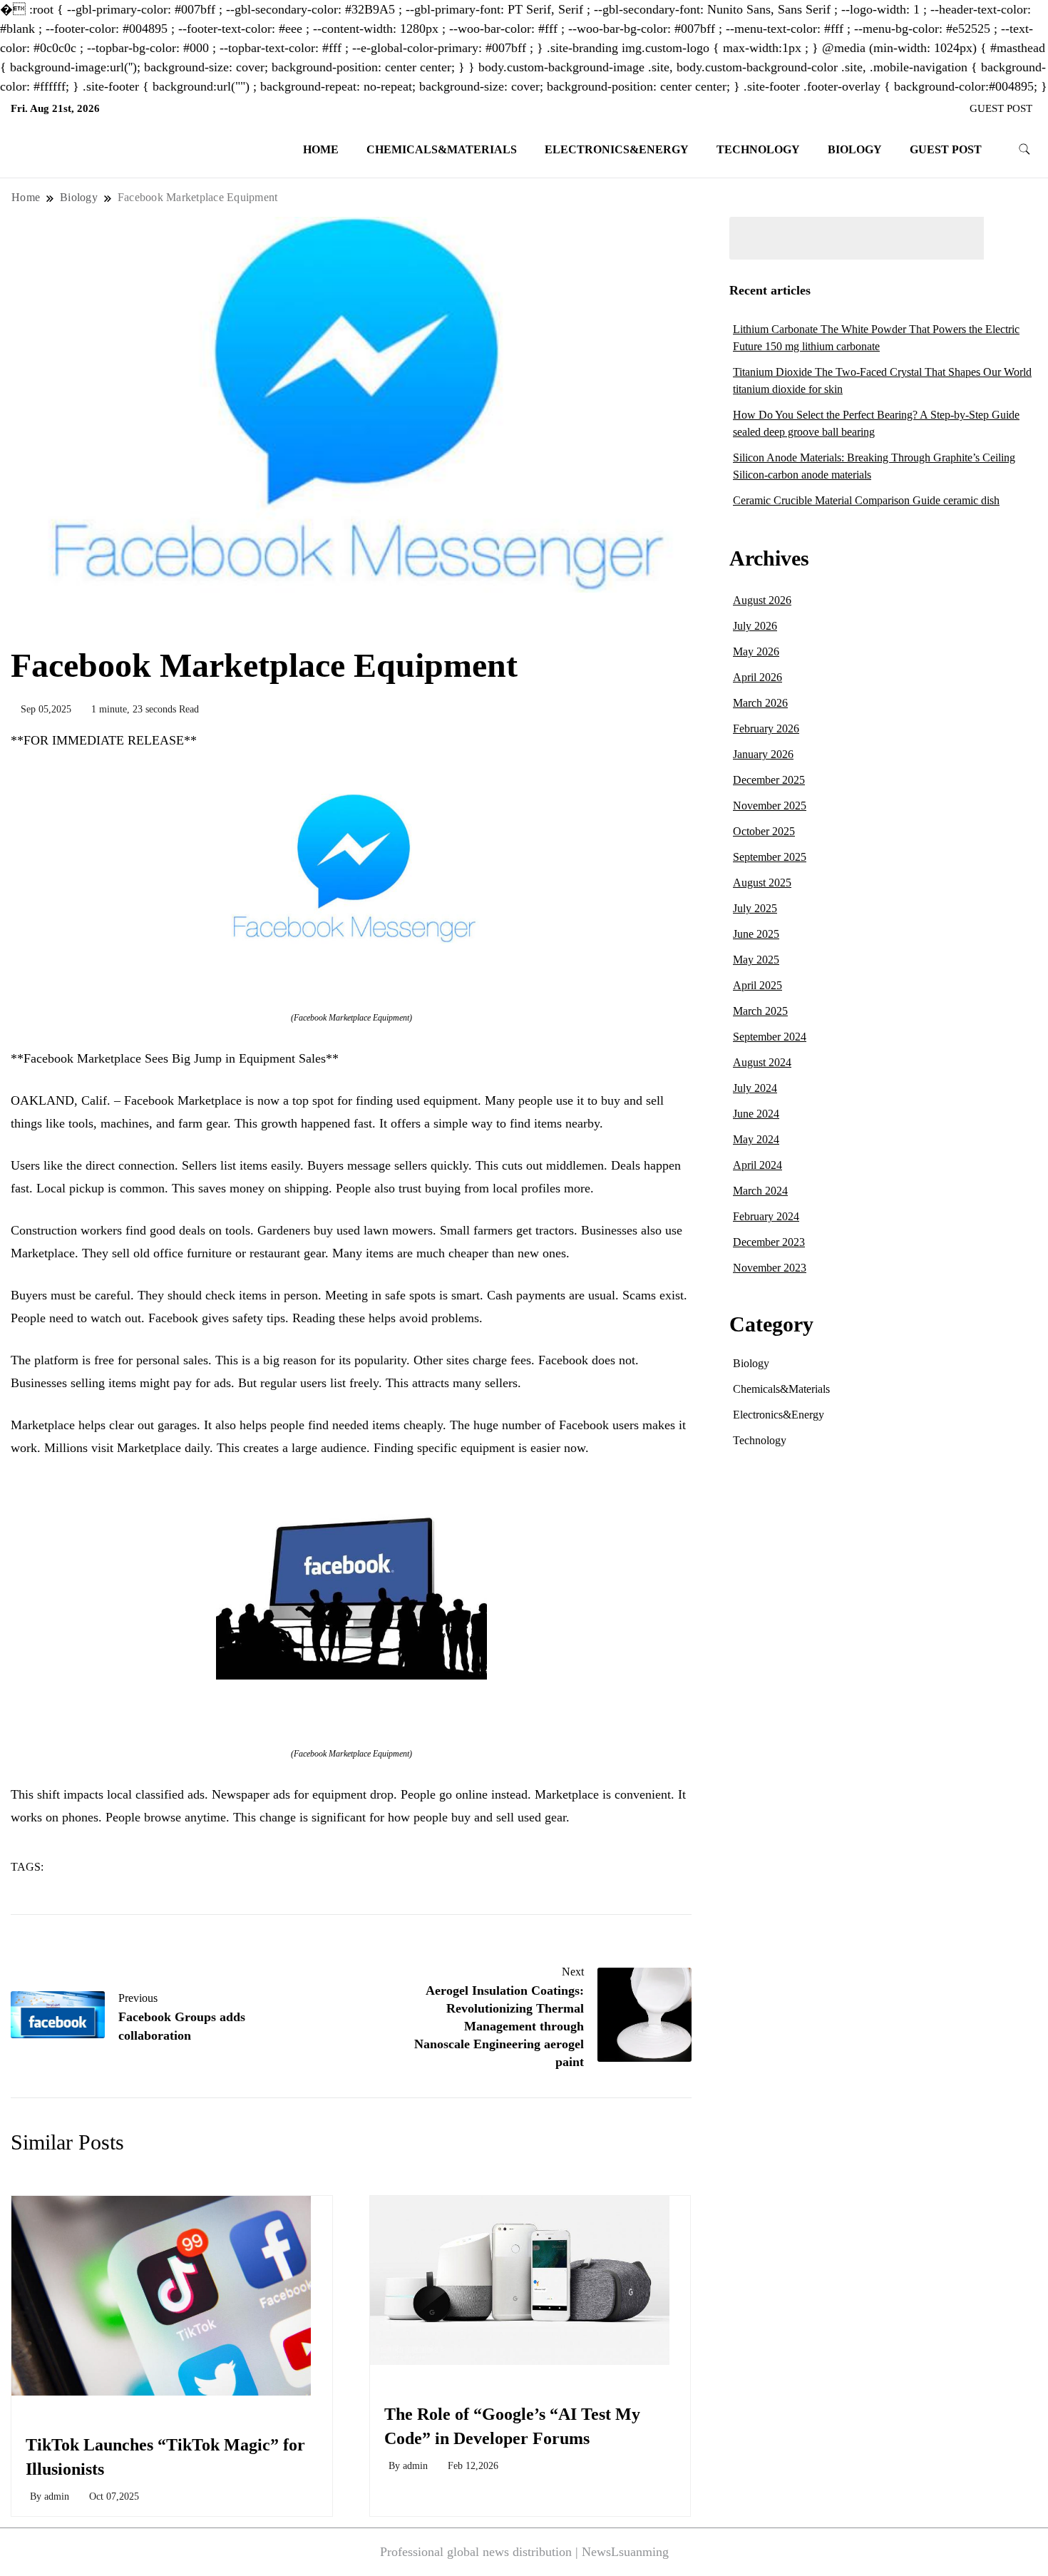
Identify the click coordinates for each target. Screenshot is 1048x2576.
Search (1014, 238)
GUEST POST (1001, 108)
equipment (79, 1867)
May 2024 (756, 1139)
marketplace (182, 1867)
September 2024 (770, 1037)
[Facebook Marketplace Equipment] (351, 869)
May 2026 (756, 651)
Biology (855, 149)
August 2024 (762, 1062)
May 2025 (756, 960)
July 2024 (755, 1088)
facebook (129, 1867)
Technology (758, 149)
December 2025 (769, 780)
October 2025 (764, 831)
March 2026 (760, 703)
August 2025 (762, 883)
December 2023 (769, 1242)
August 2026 (762, 600)
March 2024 (760, 1191)
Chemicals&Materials (442, 149)
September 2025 (770, 857)
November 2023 (770, 1268)
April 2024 (757, 1165)
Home (321, 149)
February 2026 (766, 729)
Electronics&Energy (617, 149)
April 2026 (757, 677)
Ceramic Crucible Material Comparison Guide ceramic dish (866, 500)
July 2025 (755, 908)
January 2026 (763, 754)
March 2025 (760, 1011)
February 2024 (766, 1216)
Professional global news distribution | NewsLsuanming (524, 2552)
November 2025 (770, 806)
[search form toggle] (1024, 149)
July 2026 (755, 626)
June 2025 (756, 934)
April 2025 (757, 985)
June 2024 (756, 1114)
